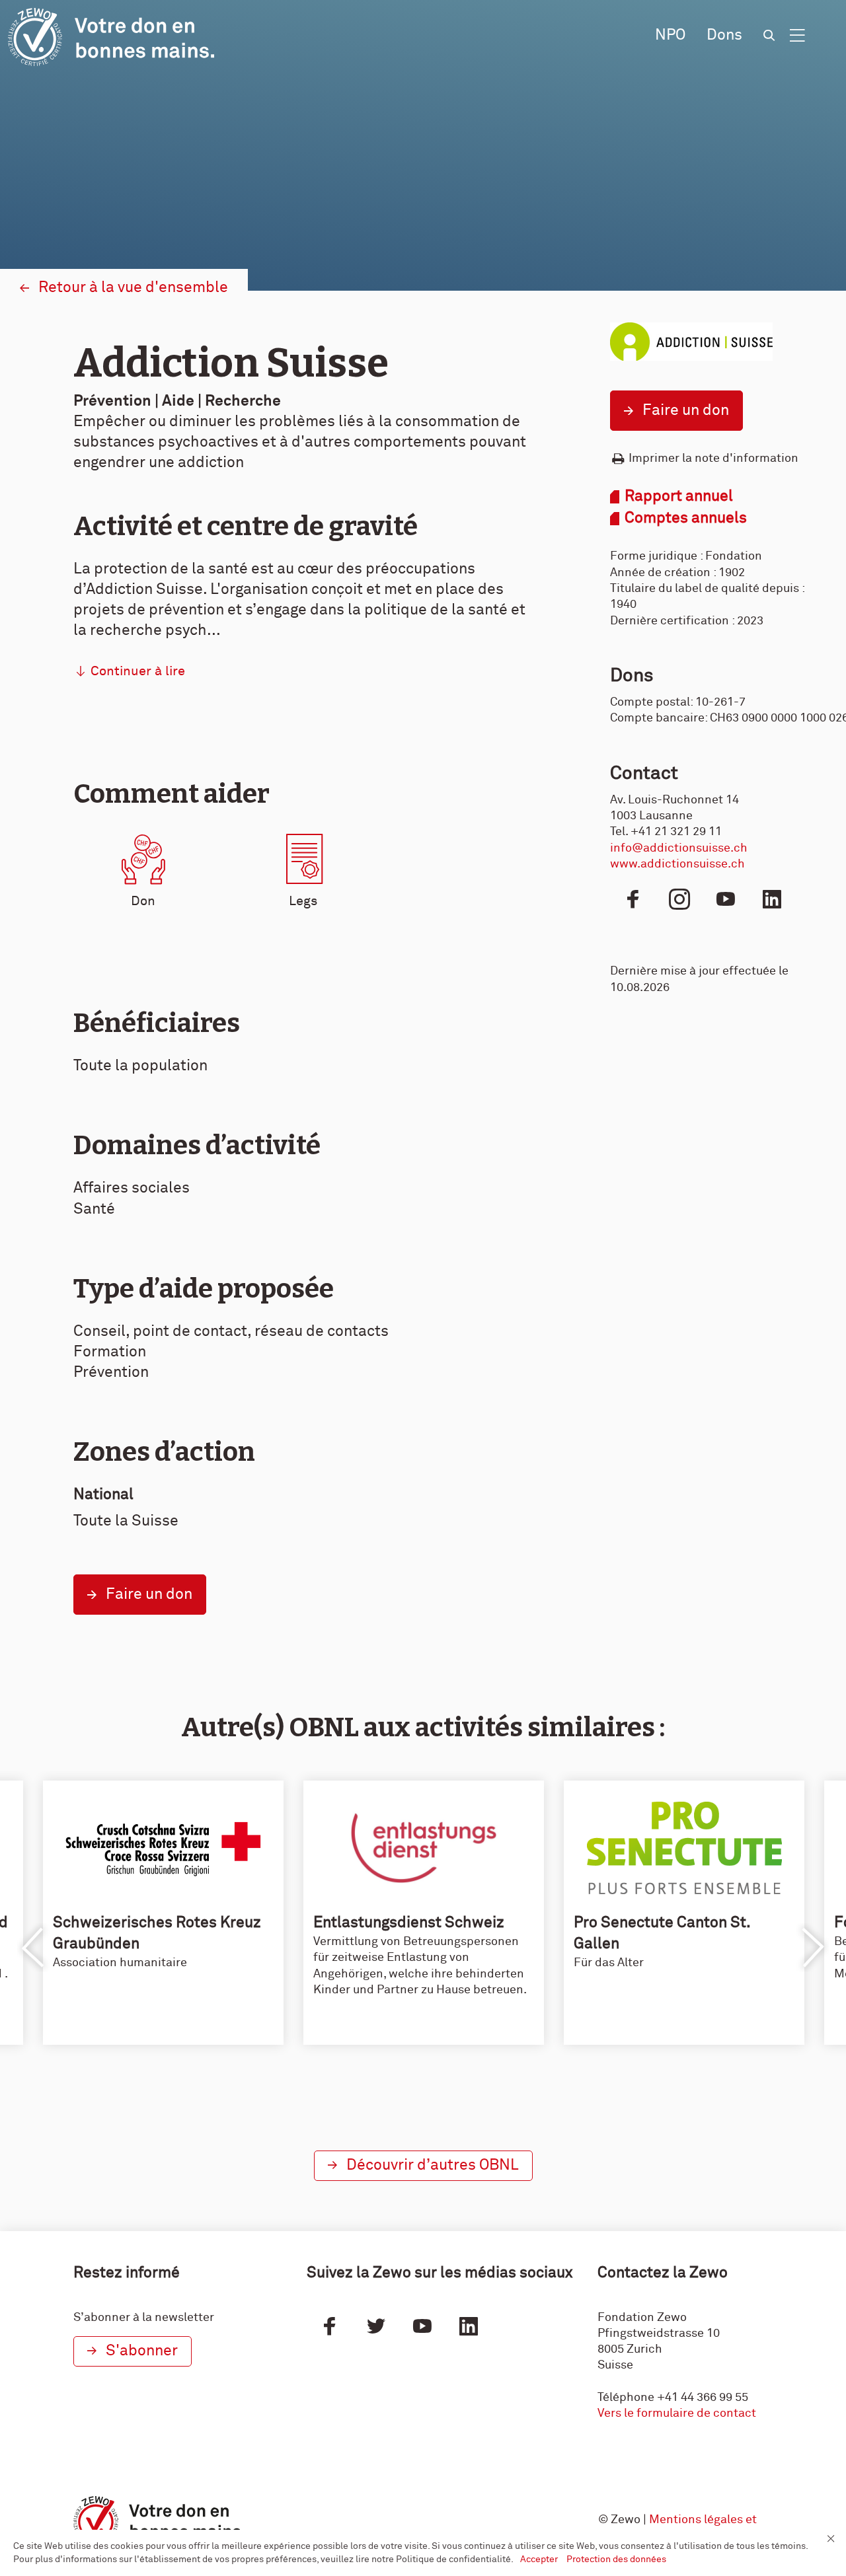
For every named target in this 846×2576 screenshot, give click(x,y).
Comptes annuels (686, 518)
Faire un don (686, 411)
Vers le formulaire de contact (677, 2413)
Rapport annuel (679, 497)
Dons (724, 35)
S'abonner (142, 2351)
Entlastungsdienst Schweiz (409, 1923)
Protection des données (616, 2559)
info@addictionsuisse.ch (679, 848)
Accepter (540, 2559)
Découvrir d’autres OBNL (433, 2165)
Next (812, 1948)
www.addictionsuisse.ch (677, 864)
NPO (670, 35)
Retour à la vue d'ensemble (133, 288)
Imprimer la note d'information (713, 459)
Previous (34, 1948)
